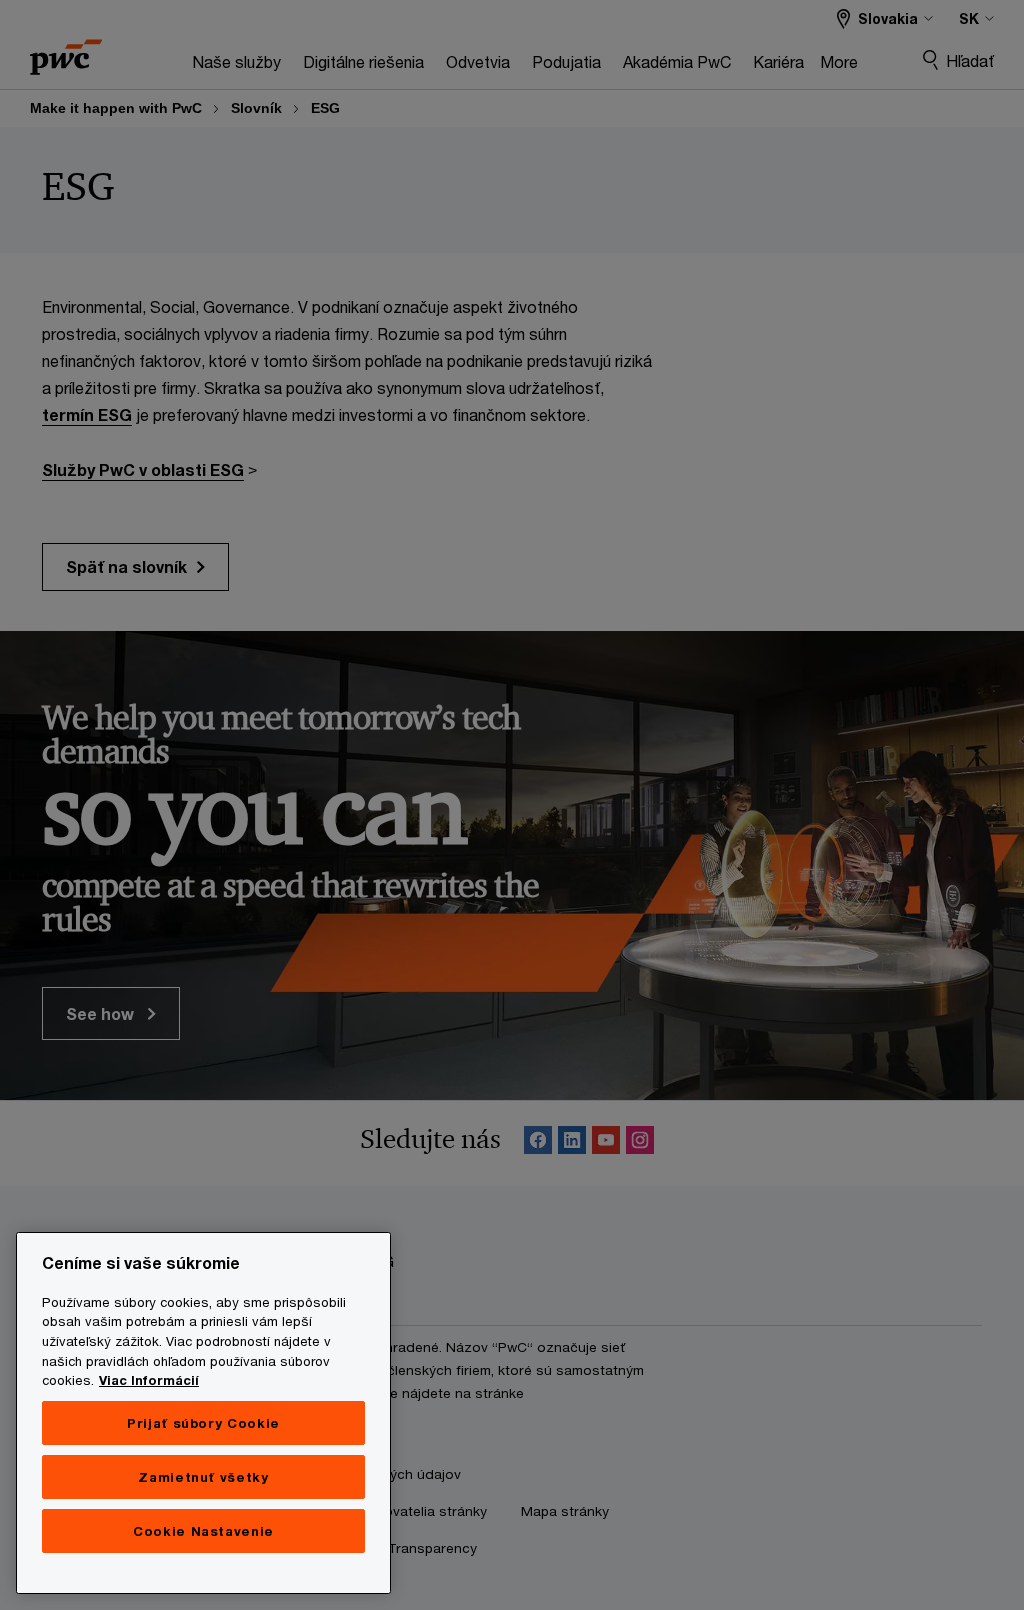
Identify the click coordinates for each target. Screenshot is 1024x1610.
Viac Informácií (149, 1380)
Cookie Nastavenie (203, 1531)
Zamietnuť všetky (203, 1477)
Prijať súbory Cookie (203, 1423)
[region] (203, 1413)
